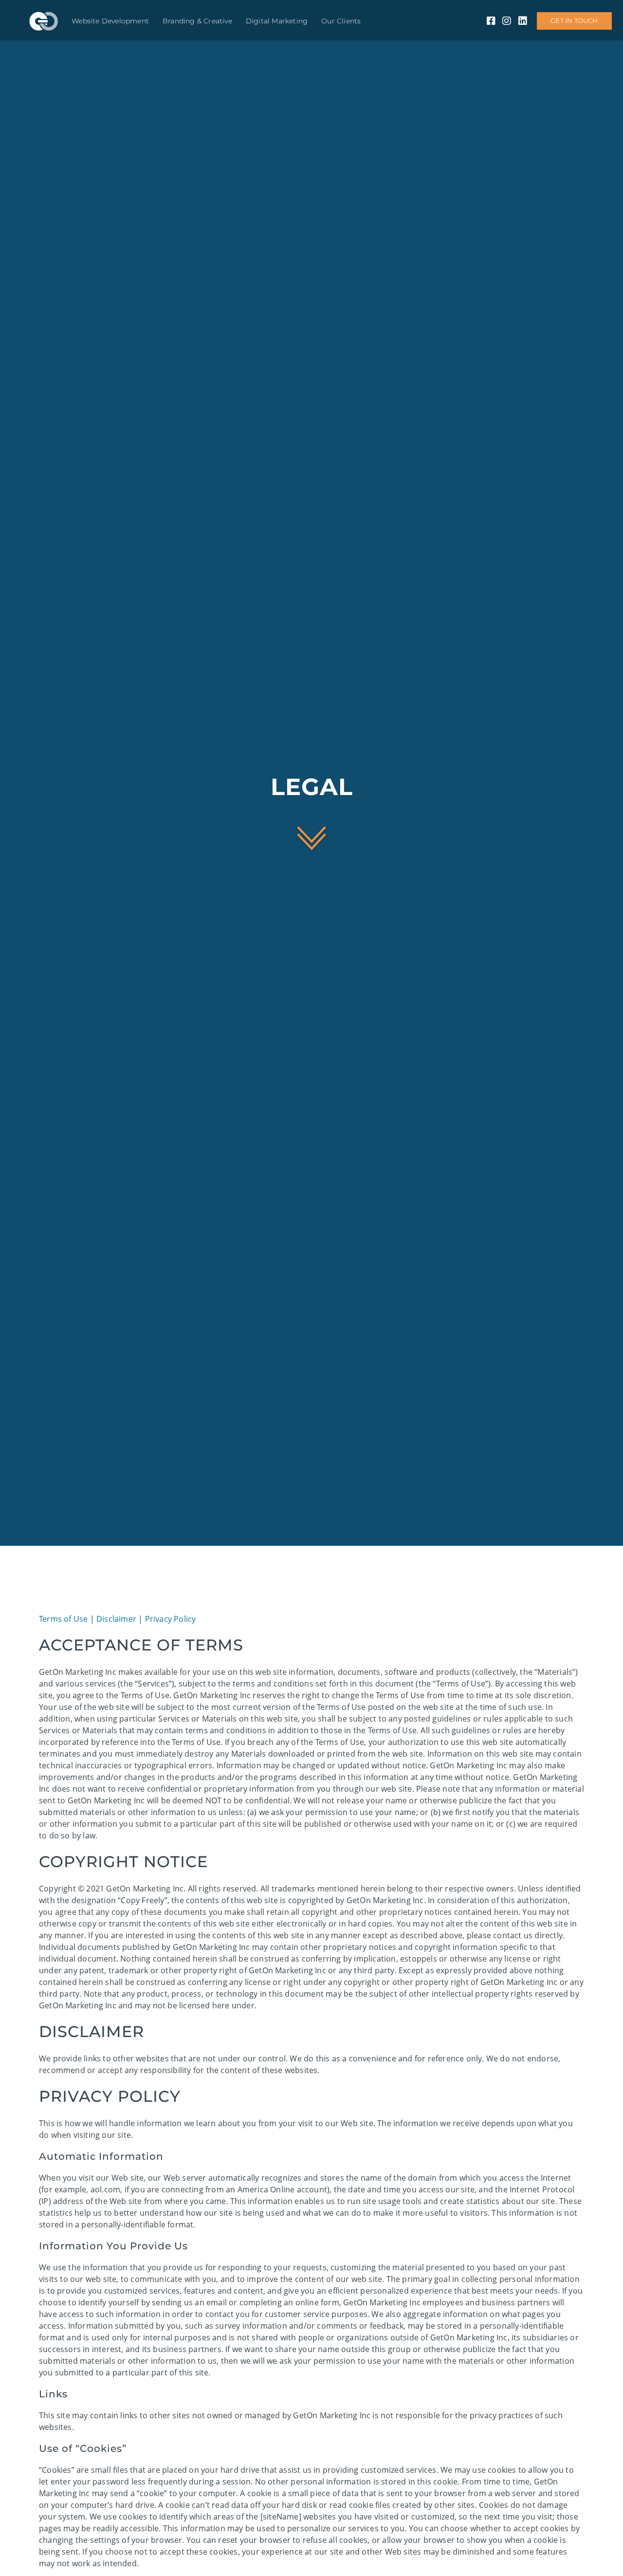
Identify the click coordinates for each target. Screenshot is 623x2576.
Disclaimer (116, 1619)
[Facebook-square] (491, 21)
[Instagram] (507, 21)
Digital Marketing (277, 21)
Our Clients (341, 21)
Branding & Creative (197, 21)
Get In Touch (574, 21)
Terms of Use (63, 1619)
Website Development (110, 21)
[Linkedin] (523, 21)
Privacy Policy (171, 1619)
